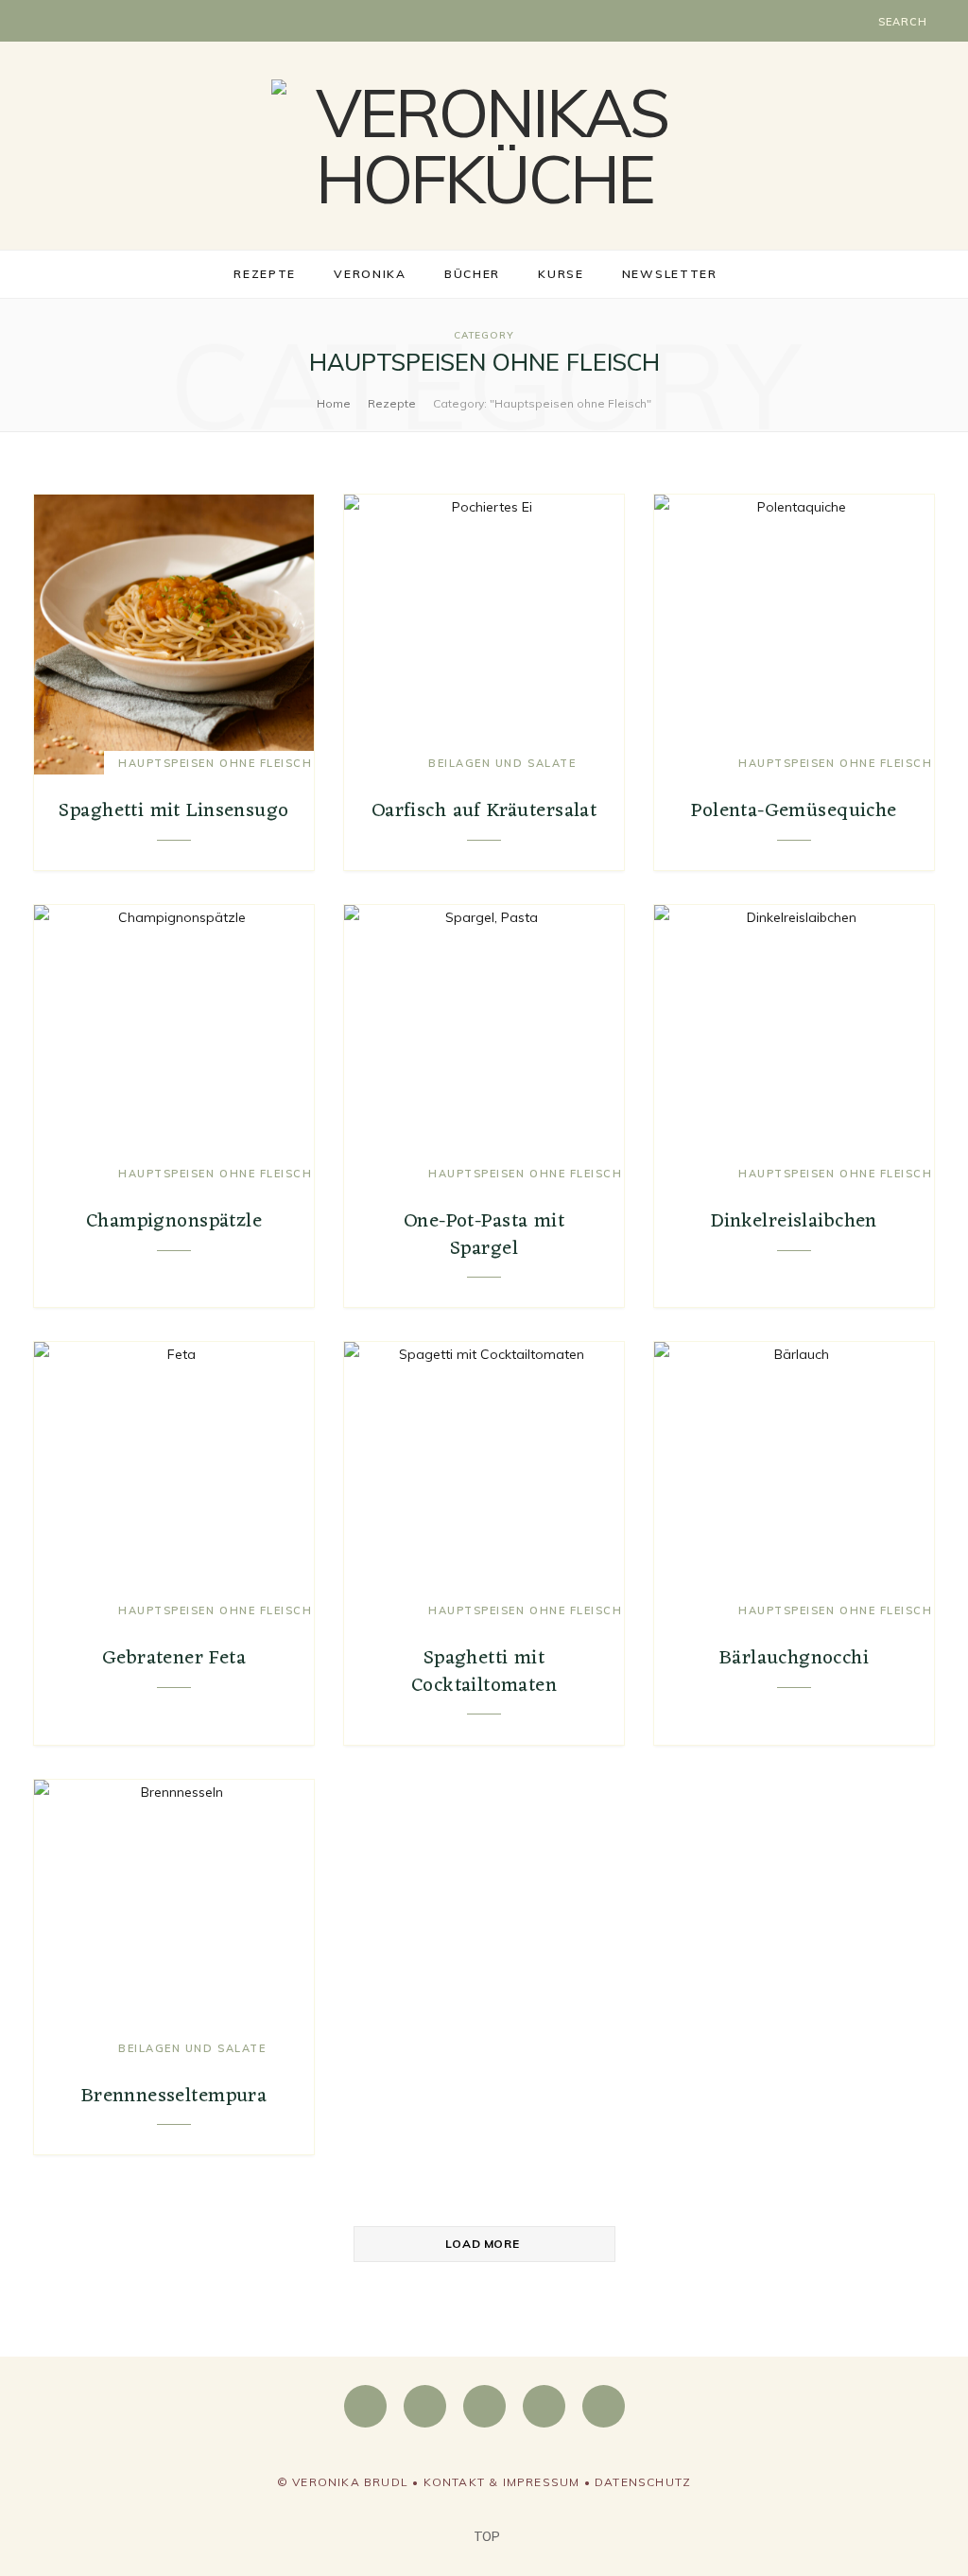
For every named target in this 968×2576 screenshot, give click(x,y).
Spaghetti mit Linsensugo (173, 811)
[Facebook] (365, 2406)
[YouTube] (544, 2406)
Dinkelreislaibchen (794, 1221)
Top (485, 2536)
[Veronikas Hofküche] (484, 146)
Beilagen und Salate (502, 763)
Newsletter (670, 274)
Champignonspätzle (174, 1221)
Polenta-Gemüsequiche (794, 811)
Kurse (561, 274)
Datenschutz (643, 2482)
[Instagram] (425, 2406)
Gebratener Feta (174, 1658)
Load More (482, 2244)
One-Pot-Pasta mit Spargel (484, 1235)
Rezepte (265, 274)
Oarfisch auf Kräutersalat (484, 811)
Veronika (370, 274)
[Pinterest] (484, 2406)
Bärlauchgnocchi (794, 1658)
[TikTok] (604, 2406)
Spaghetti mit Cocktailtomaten (484, 1671)
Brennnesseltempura (174, 2096)
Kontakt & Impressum (502, 2482)
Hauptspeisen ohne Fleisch (216, 763)
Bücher (472, 274)
